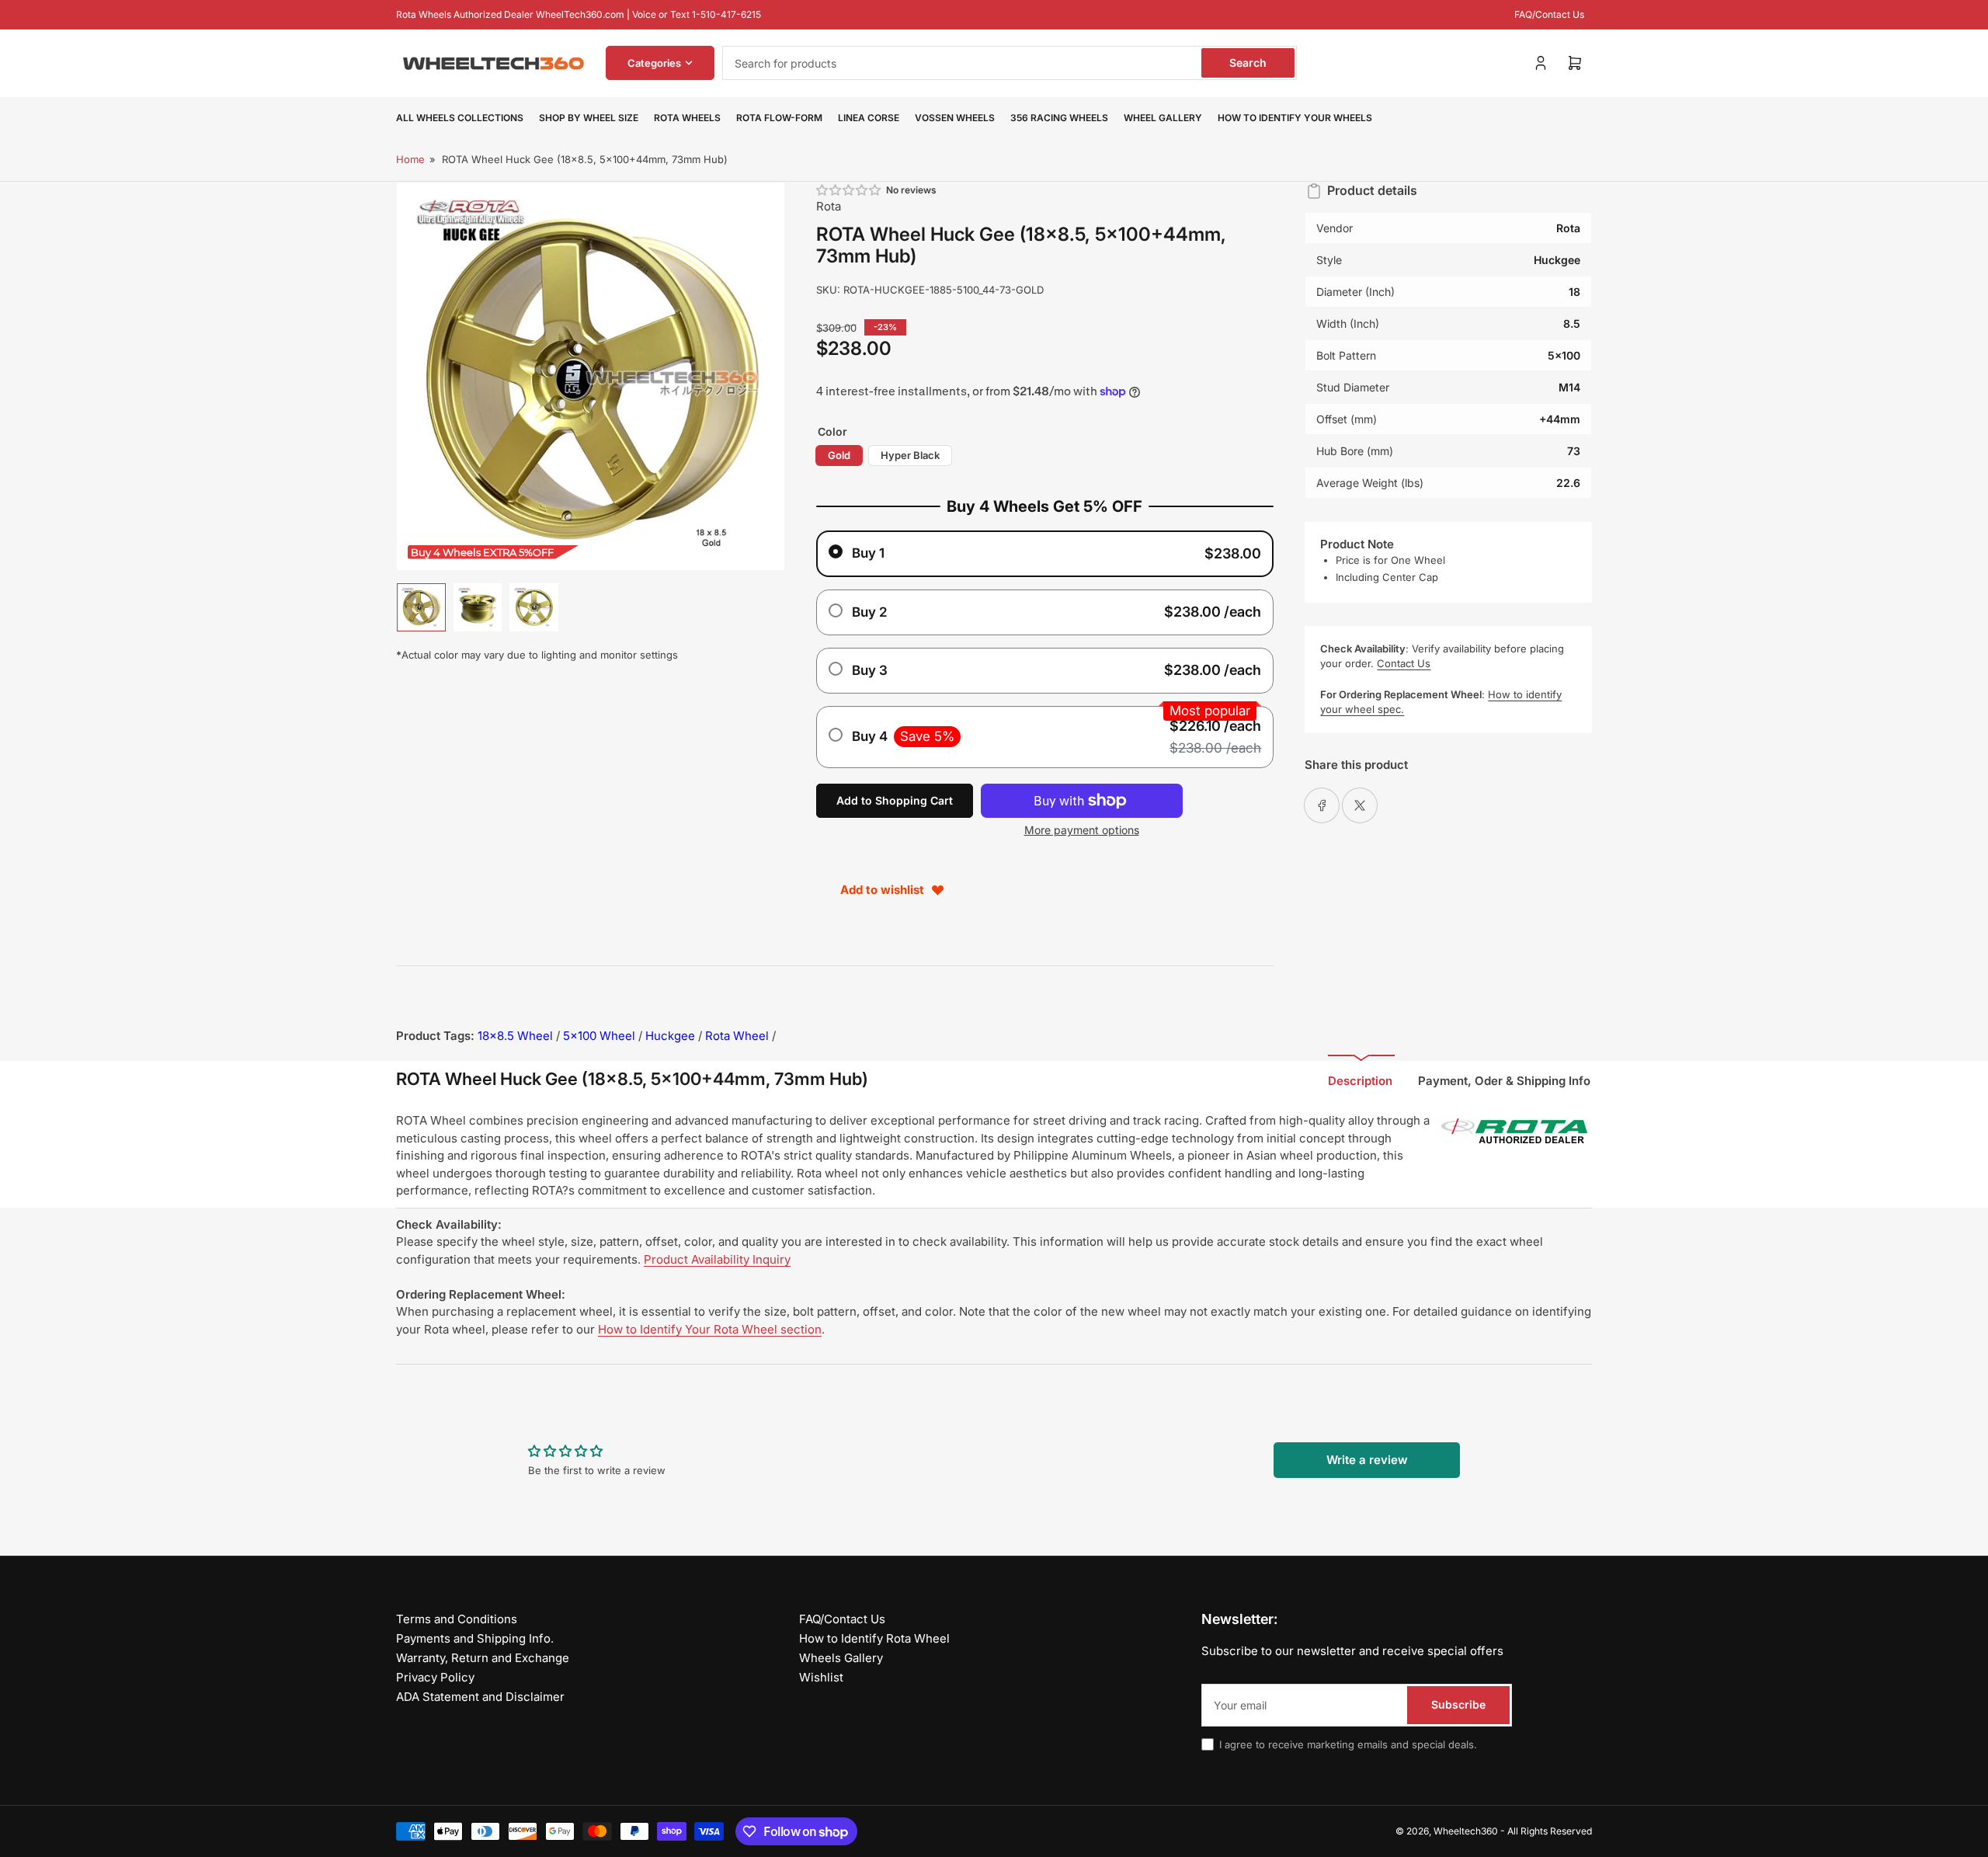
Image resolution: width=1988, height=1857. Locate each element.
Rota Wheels (687, 118)
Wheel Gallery (1163, 118)
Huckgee (670, 1036)
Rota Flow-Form (779, 118)
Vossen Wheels (955, 118)
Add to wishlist (882, 890)
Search (1248, 63)
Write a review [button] (1367, 1460)
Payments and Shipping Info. (475, 1638)
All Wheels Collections (460, 118)
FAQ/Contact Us (1549, 14)
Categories (654, 63)
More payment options (1082, 830)
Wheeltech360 (1466, 1831)
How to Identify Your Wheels (1295, 118)
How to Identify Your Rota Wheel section (710, 1329)
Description (1360, 1081)
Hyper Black (910, 455)
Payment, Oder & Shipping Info (1504, 1081)
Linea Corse (869, 118)
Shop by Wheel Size (589, 118)
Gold (839, 455)
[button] (850, 190)
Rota (829, 206)
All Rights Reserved (1550, 1831)
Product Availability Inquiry (717, 1259)
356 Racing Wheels (1059, 118)
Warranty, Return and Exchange (483, 1658)
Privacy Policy (435, 1677)
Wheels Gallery (841, 1658)
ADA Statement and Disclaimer (480, 1697)
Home (410, 159)
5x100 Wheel (599, 1036)
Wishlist (821, 1677)
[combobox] (1010, 63)
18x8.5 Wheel (515, 1036)
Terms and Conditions (457, 1619)
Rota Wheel (737, 1036)
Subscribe (1458, 1704)
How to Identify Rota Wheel (874, 1638)
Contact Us (1404, 663)
